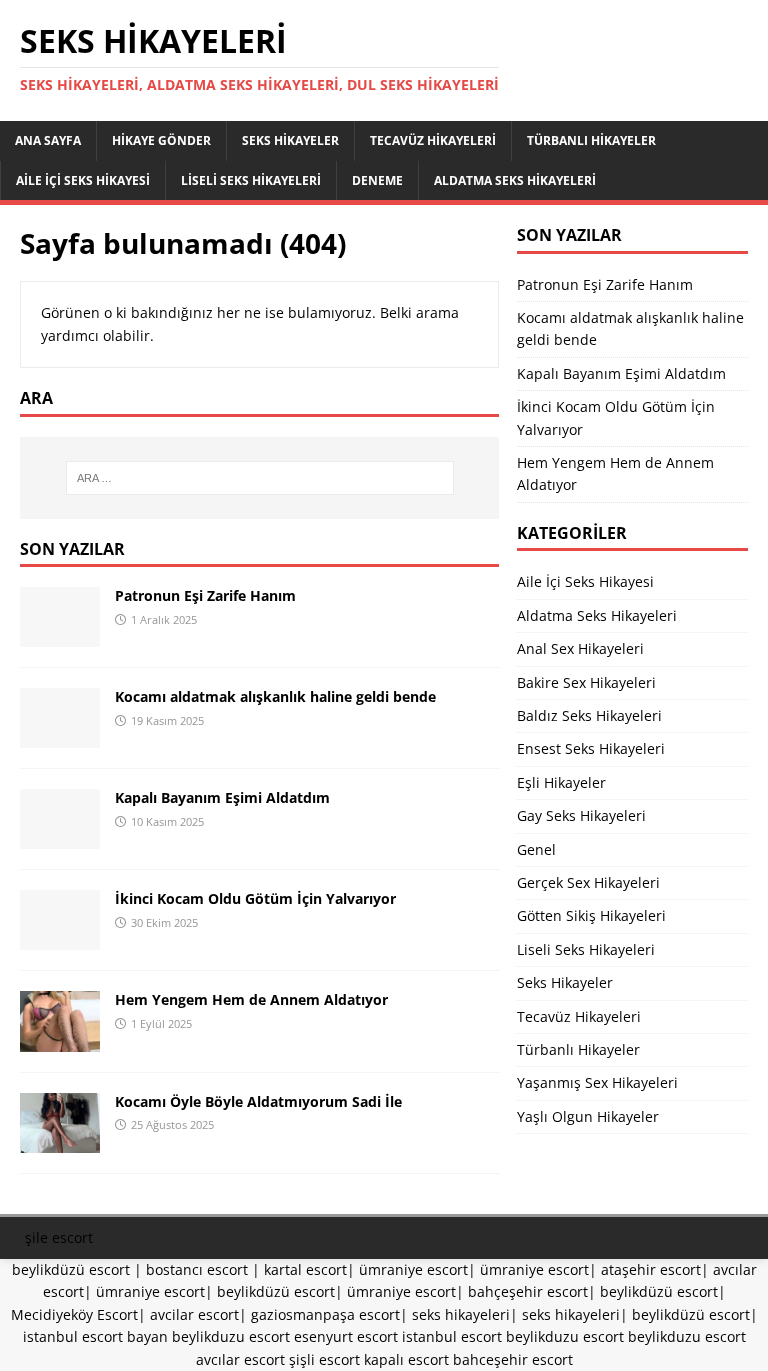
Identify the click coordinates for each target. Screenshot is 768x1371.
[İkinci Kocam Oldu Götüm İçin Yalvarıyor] (60, 938)
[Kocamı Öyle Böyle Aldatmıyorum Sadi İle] (60, 1140)
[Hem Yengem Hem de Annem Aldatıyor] (60, 1039)
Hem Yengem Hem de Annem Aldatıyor (251, 999)
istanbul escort (452, 1336)
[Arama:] (259, 478)
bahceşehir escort (513, 1359)
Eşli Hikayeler (561, 782)
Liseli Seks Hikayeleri (251, 180)
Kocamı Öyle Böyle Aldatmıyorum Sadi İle (258, 1101)
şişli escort (324, 1359)
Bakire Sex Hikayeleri (586, 682)
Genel (536, 849)
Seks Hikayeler (290, 140)
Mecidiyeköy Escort (74, 1314)
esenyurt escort (346, 1336)
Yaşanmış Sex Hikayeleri (597, 1082)
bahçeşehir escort (528, 1291)
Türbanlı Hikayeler (591, 140)
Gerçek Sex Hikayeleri (588, 882)
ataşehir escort (651, 1269)
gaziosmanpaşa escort (325, 1314)
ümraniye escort (413, 1269)
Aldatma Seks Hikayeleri (515, 180)
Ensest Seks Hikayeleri (591, 748)
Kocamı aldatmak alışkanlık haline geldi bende (275, 696)
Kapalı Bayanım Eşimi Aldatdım (222, 797)
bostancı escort (197, 1269)
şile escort (59, 1237)
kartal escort (305, 1269)
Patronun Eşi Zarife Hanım (205, 595)
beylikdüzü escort (71, 1269)
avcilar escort (194, 1314)
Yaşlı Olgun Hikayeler (588, 1116)
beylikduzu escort (231, 1336)
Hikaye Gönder (161, 140)
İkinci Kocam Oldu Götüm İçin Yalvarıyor (255, 898)
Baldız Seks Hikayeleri (589, 715)
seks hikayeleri (461, 1314)
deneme (377, 180)
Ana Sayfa (48, 140)
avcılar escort (240, 1359)
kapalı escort (406, 1359)
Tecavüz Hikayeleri (433, 140)
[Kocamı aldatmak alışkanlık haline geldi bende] (60, 736)
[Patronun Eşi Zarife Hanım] (60, 635)
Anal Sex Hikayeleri (580, 648)
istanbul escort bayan (95, 1336)
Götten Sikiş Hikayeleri (591, 915)
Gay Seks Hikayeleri (581, 815)
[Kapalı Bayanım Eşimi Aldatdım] (60, 837)
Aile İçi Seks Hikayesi (83, 180)
